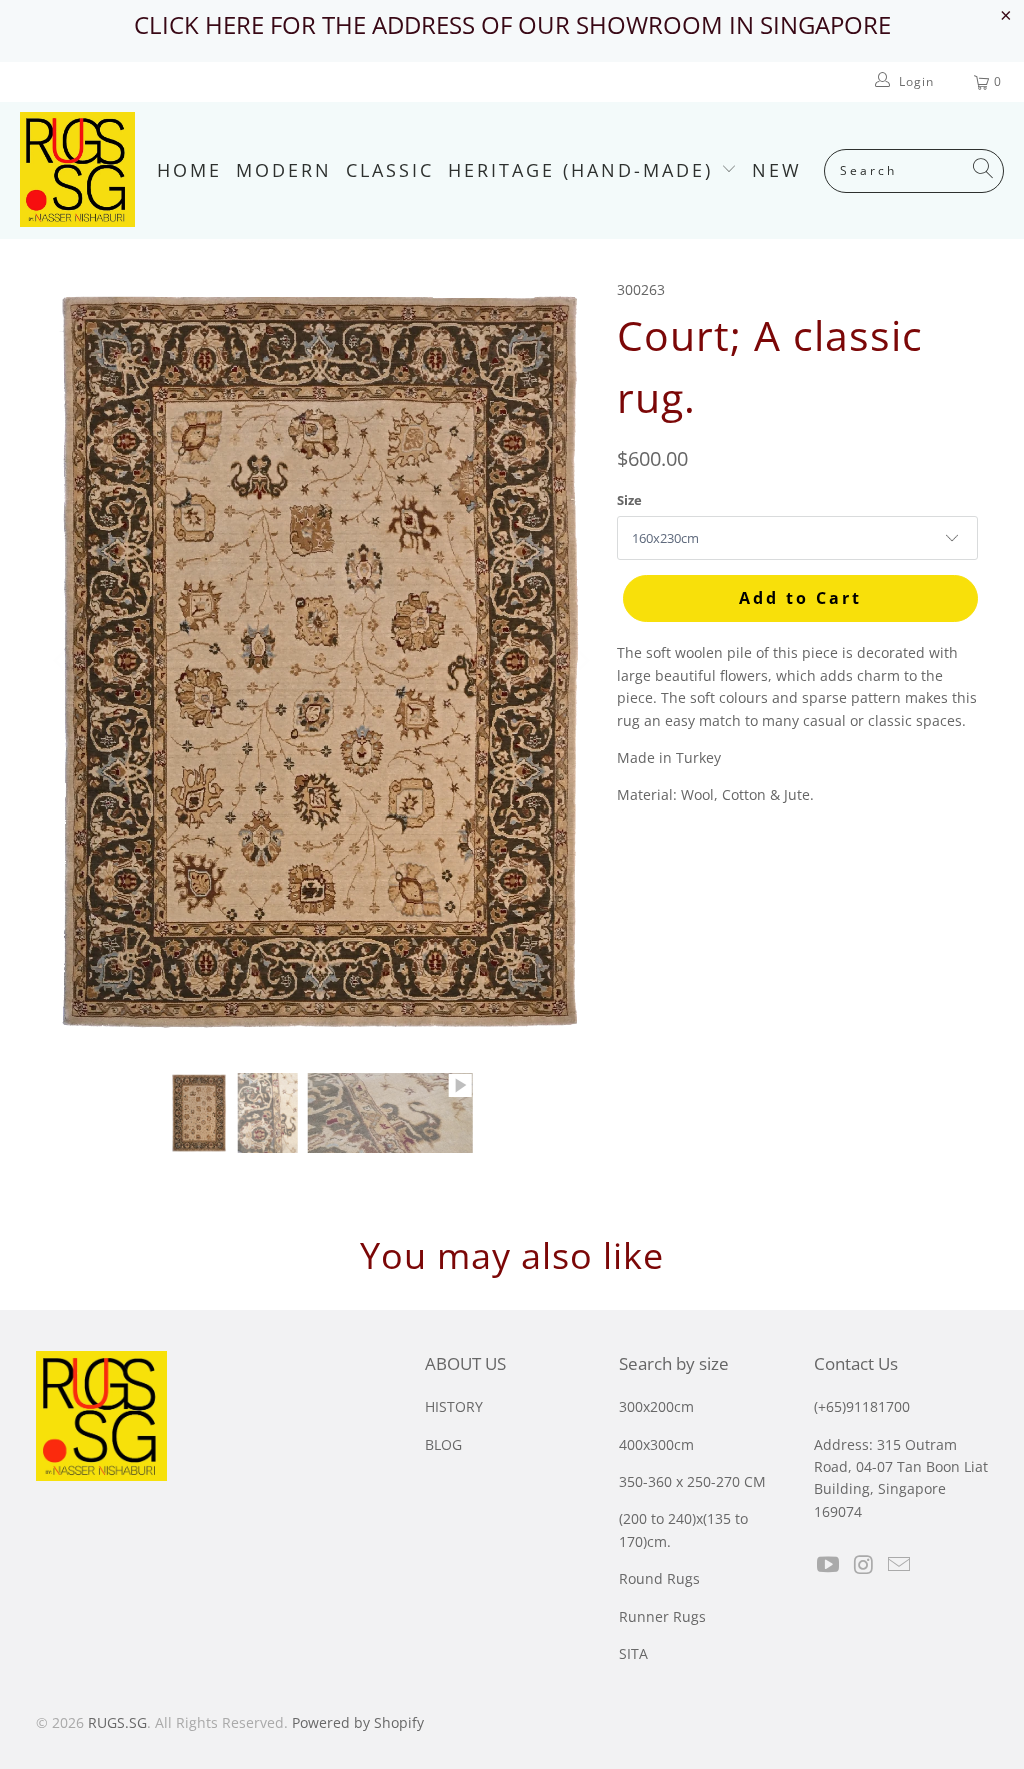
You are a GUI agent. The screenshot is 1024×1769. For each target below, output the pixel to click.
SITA (633, 1653)
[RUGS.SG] (77, 170)
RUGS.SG (117, 1722)
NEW (777, 170)
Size (629, 500)
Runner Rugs (662, 1616)
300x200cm (656, 1406)
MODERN (284, 170)
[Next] (582, 661)
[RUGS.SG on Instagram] (864, 1565)
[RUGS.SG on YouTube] (829, 1565)
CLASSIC (390, 170)
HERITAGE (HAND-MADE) (584, 170)
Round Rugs (659, 1578)
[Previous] (61, 661)
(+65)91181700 (862, 1406)
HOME (189, 170)
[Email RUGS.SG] (900, 1565)
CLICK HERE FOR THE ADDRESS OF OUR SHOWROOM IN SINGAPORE (512, 24)
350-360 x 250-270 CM (692, 1481)
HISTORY (454, 1406)
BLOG (443, 1444)
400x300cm (656, 1444)
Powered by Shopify (358, 1722)
